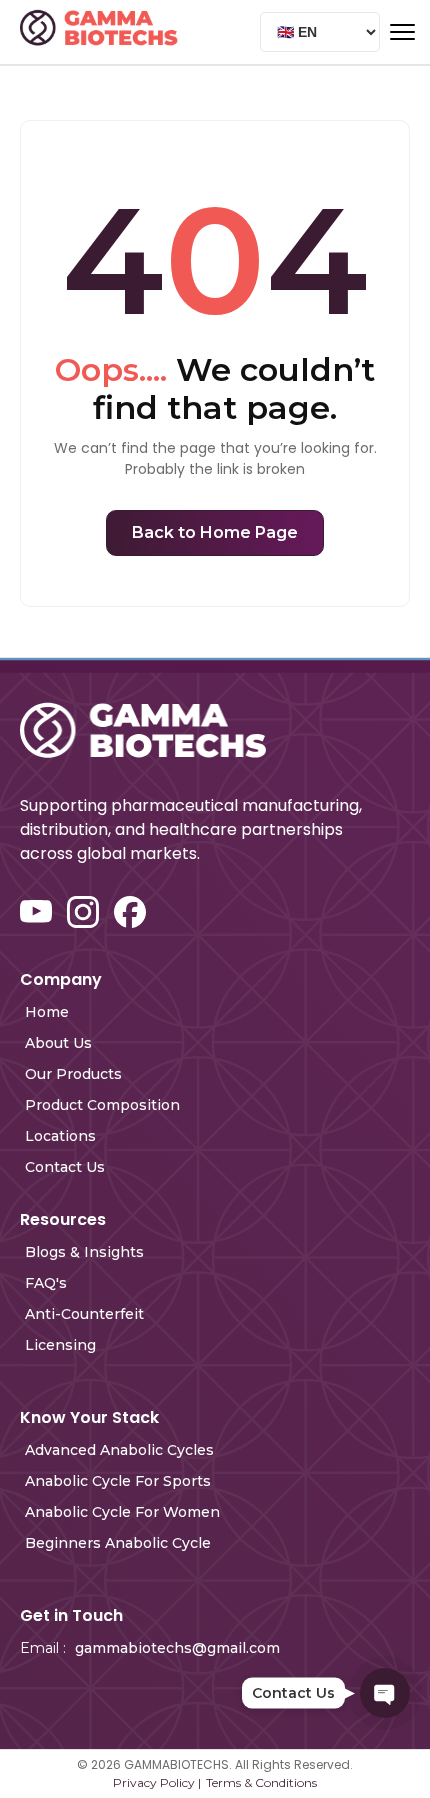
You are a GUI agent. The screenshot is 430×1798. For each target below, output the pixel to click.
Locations (60, 1136)
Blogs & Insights (84, 1252)
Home (47, 1012)
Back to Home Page (215, 532)
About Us (58, 1043)
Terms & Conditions (261, 1782)
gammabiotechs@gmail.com (177, 1648)
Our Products (73, 1074)
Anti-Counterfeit (84, 1314)
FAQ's (46, 1283)
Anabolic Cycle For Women (122, 1512)
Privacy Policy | (157, 1782)
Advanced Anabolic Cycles (119, 1450)
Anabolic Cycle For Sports (118, 1481)
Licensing (60, 1345)
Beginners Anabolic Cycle (118, 1543)
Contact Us (65, 1167)
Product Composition (102, 1105)
